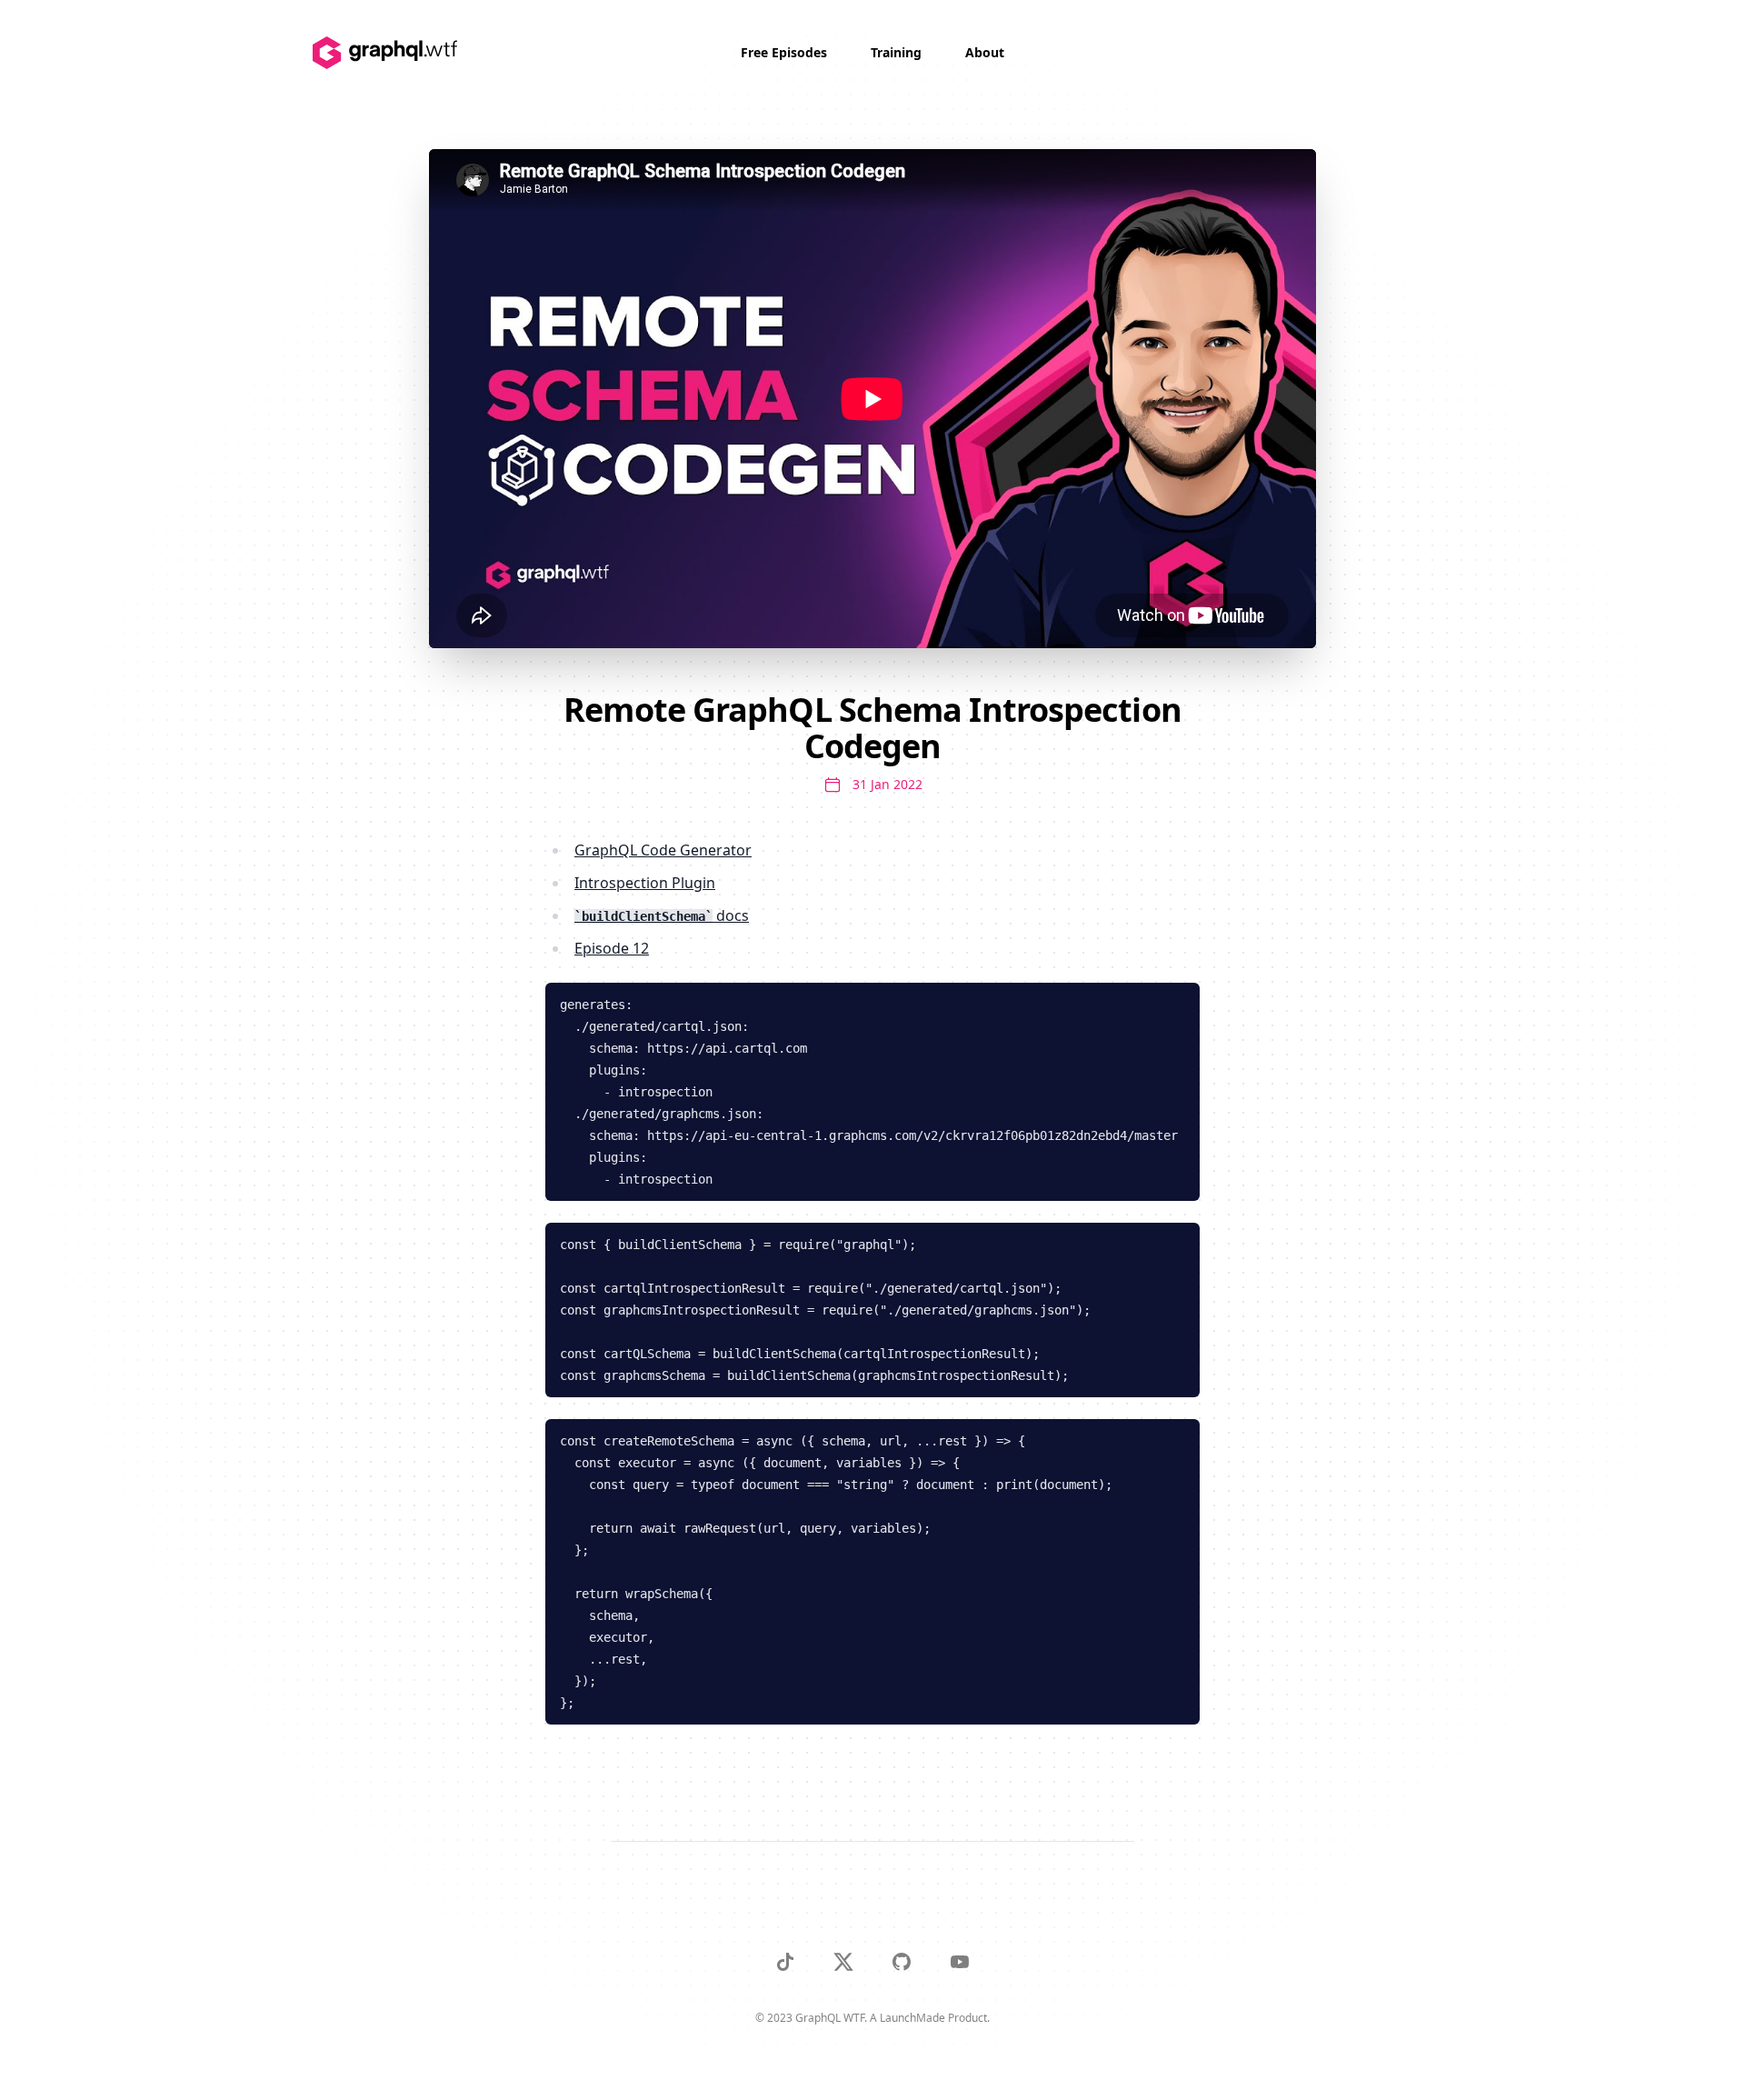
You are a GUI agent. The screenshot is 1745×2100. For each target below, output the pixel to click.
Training (896, 52)
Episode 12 (612, 948)
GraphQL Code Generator (663, 850)
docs (665, 915)
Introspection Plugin (645, 883)
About (985, 52)
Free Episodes (784, 52)
